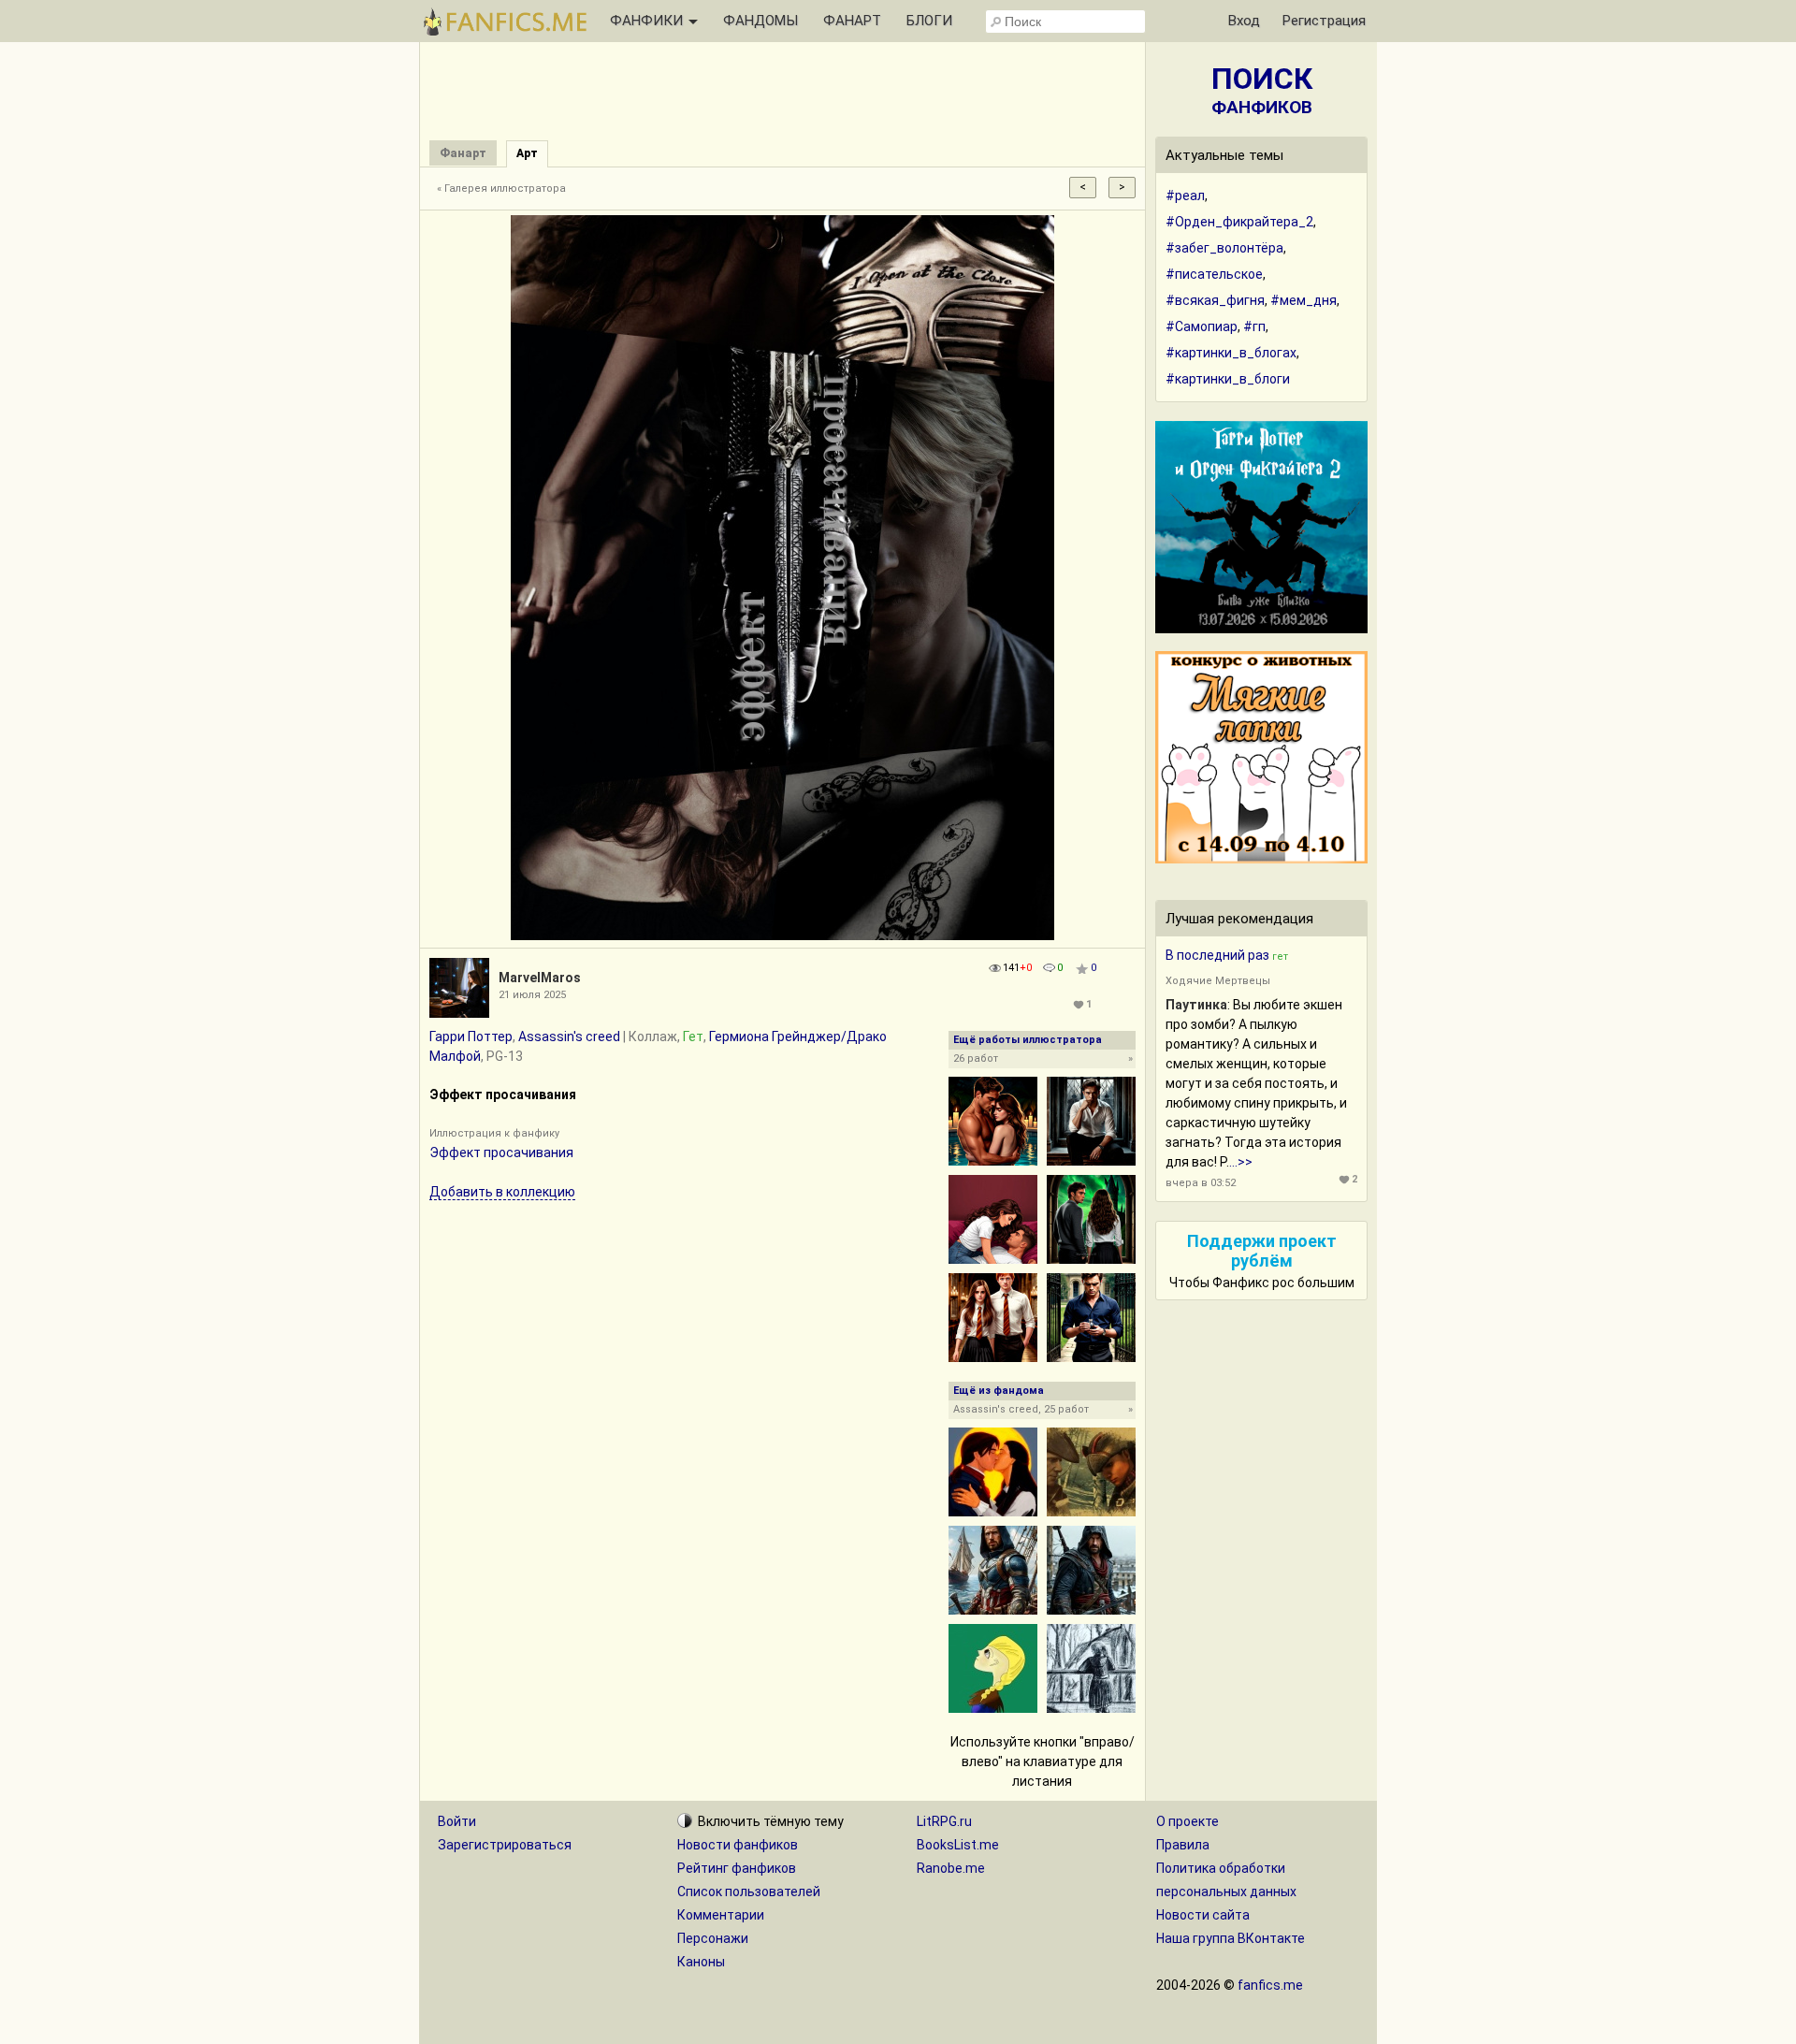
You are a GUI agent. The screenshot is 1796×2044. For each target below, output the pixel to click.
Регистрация (1324, 21)
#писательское (1214, 274)
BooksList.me (958, 1845)
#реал (1185, 196)
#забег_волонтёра (1224, 248)
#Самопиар (1202, 326)
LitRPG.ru (944, 1821)
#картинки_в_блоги (1228, 379)
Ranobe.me (951, 1868)
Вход (1244, 21)
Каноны (701, 1962)
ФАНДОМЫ (760, 21)
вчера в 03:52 (1201, 1183)
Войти (457, 1821)
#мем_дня (1304, 300)
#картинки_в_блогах (1231, 353)
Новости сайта (1203, 1915)
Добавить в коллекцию (502, 1192)
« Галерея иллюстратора (501, 188)
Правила (1183, 1845)
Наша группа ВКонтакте (1231, 1938)
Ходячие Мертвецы (1218, 981)
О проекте (1188, 1821)
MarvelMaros (540, 978)
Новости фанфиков (738, 1845)
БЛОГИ (929, 21)
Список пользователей (749, 1892)
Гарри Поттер (471, 1036)
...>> (1241, 1162)
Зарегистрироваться (505, 1845)
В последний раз (1217, 955)
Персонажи (713, 1938)
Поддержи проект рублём (1262, 1251)
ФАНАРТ (852, 21)
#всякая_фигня (1215, 300)
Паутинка (1196, 1005)
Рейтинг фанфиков (737, 1868)
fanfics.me (1270, 1985)
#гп (1254, 326)
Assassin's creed (569, 1036)
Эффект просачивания (501, 1152)
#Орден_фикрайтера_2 (1239, 222)
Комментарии (721, 1915)
